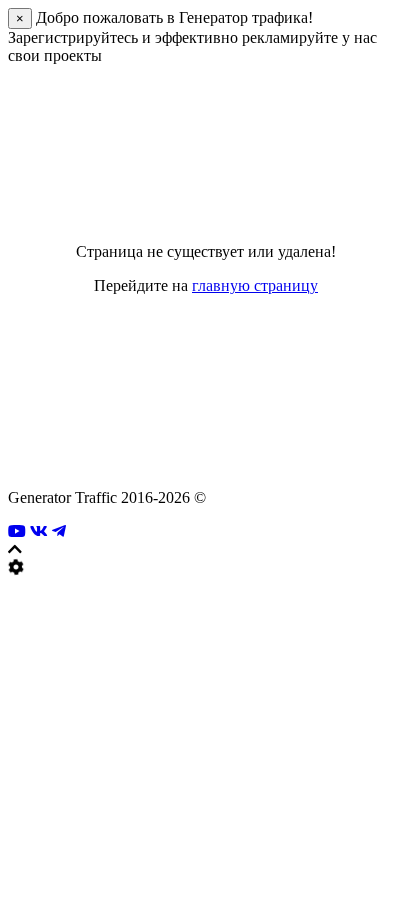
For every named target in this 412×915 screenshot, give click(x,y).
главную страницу (255, 285)
